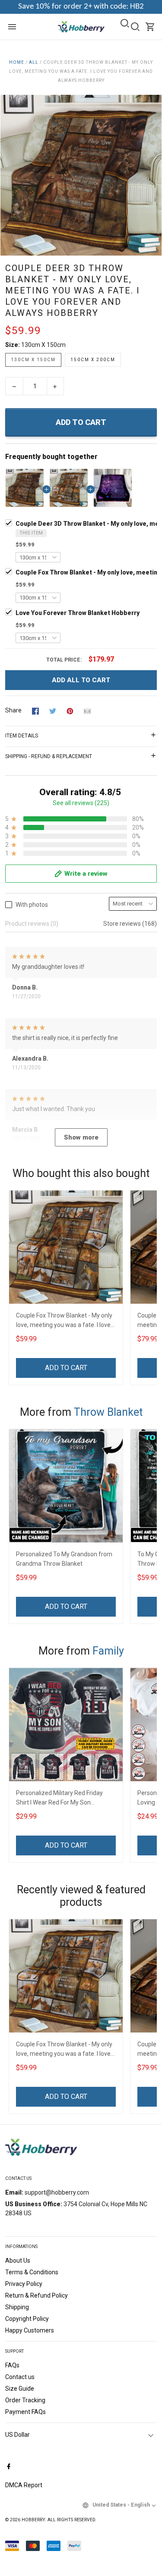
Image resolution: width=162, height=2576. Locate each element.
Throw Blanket (108, 1412)
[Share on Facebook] (35, 711)
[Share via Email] (87, 711)
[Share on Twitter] (53, 711)
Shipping (17, 2307)
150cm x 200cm (93, 360)
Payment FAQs (25, 2412)
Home (17, 62)
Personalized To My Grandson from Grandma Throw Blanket (64, 1559)
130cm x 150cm (43, 345)
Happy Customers (30, 2330)
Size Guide (20, 2389)
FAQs (12, 2365)
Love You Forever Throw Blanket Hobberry (78, 613)
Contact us (20, 2377)
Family (108, 1651)
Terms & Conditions (32, 2272)
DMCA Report (24, 2485)
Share (13, 710)
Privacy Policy (24, 2284)
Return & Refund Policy (37, 2295)
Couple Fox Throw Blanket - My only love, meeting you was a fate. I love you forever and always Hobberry (64, 1321)
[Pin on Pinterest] (70, 711)
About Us (18, 2261)
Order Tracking (25, 2400)
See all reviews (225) (81, 803)
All (34, 62)
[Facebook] (9, 2467)
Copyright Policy (27, 2319)
